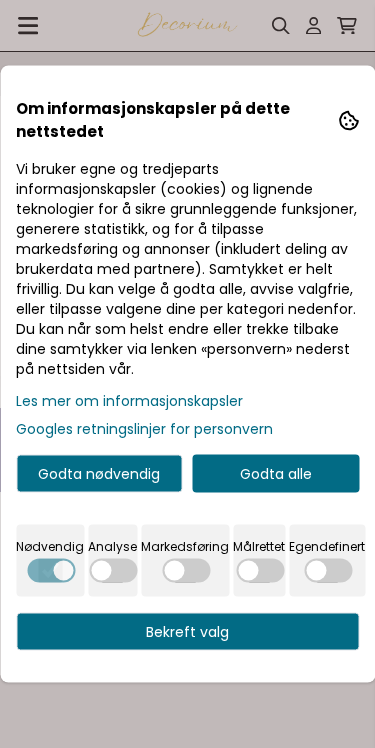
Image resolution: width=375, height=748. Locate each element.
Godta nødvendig (99, 474)
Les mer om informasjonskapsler (129, 401)
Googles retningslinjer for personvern (144, 429)
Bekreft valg (187, 632)
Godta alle (276, 474)
